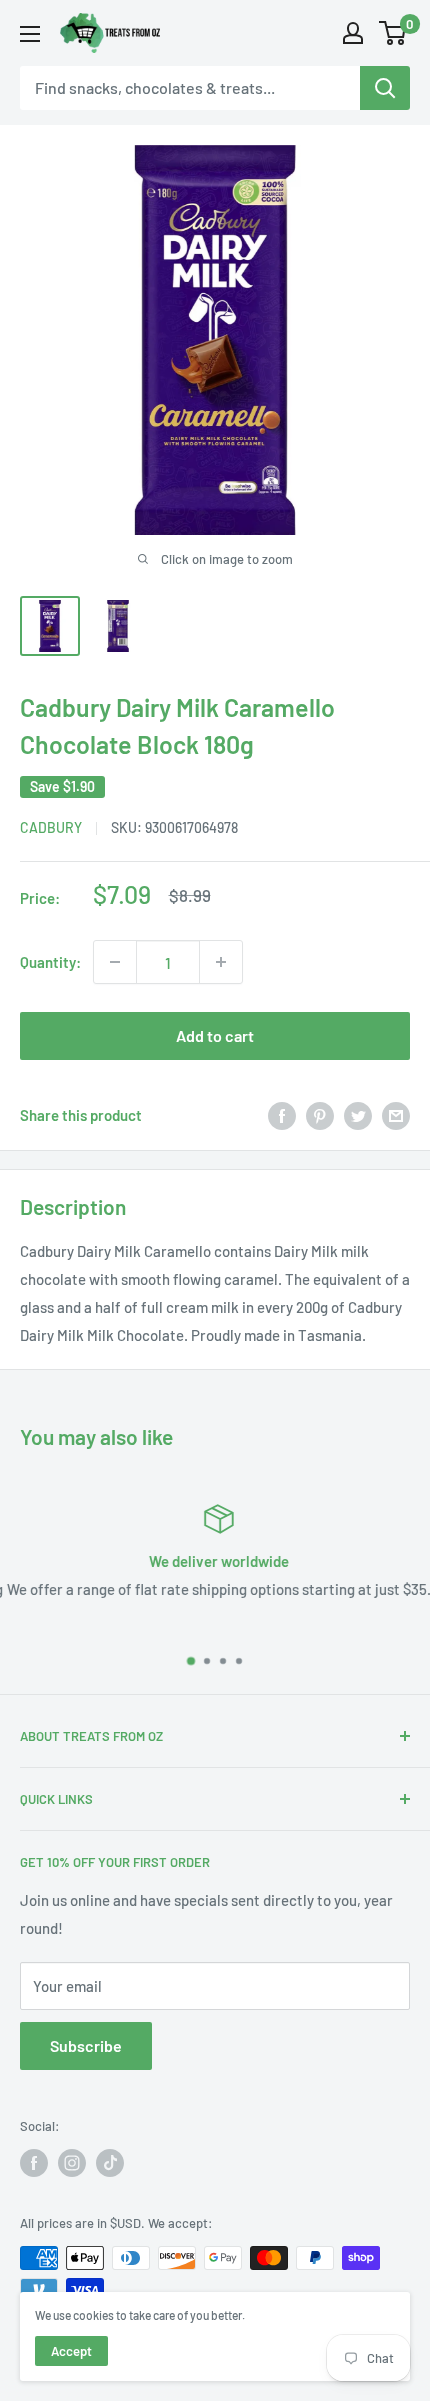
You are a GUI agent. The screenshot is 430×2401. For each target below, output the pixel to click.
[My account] (353, 33)
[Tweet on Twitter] (358, 1115)
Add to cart (215, 1035)
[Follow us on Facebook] (34, 2163)
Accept (71, 2351)
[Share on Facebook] (282, 1115)
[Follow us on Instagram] (72, 2163)
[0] (393, 33)
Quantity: (50, 962)
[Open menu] (30, 34)
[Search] (385, 88)
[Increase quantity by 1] (221, 962)
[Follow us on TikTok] (110, 2163)
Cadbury (51, 827)
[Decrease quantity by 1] (115, 962)
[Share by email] (396, 1115)
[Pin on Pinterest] (320, 1115)
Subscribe (86, 2045)
